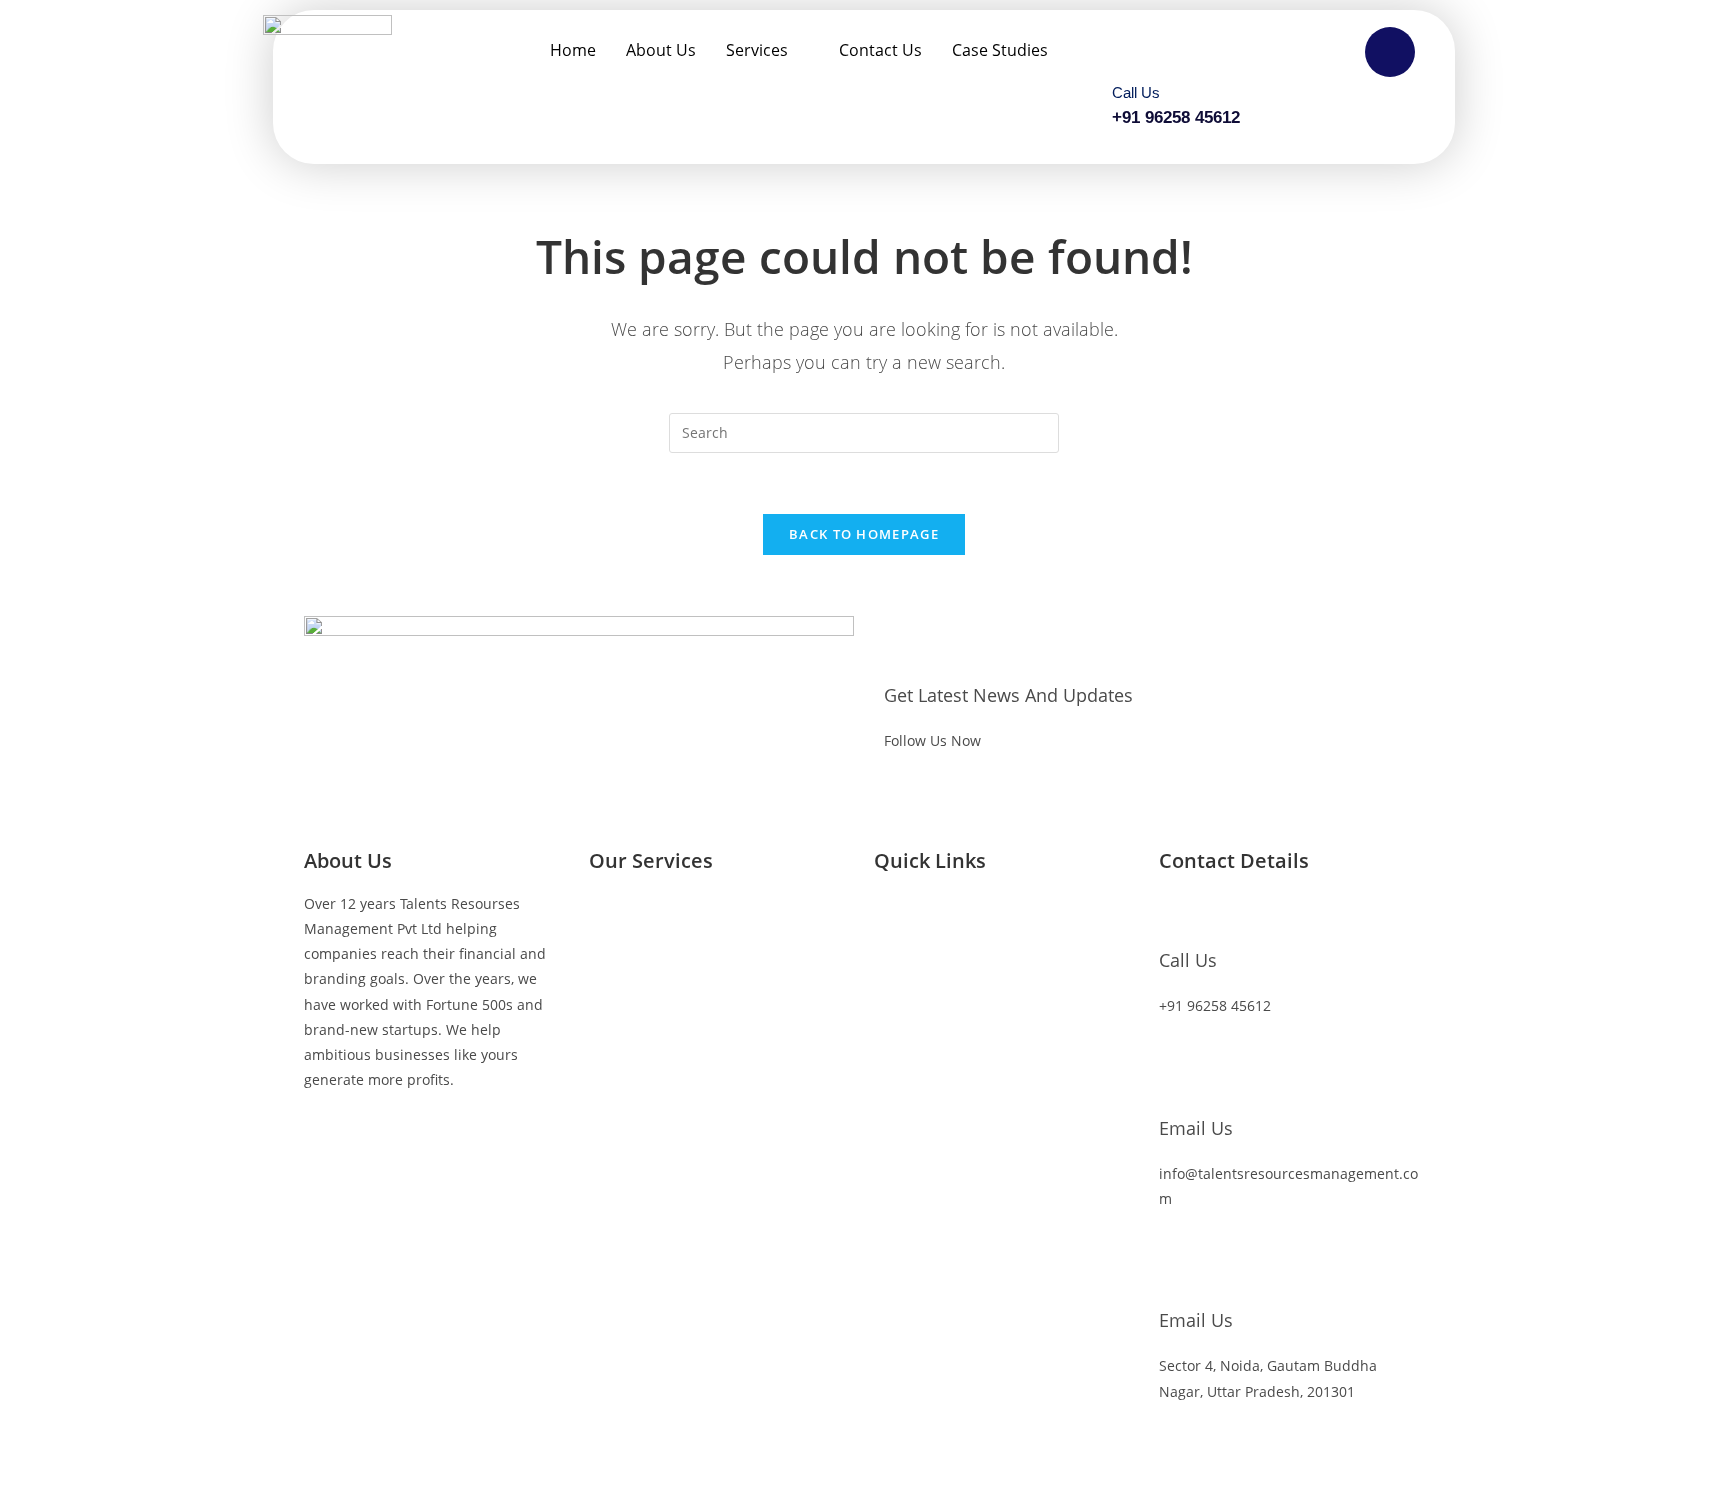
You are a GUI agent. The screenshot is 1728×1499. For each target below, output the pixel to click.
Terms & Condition (936, 1229)
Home (573, 50)
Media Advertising (650, 1229)
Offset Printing (638, 1164)
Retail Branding (641, 968)
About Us (661, 50)
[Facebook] (329, 1137)
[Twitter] (383, 1137)
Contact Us (880, 50)
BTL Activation (636, 1033)
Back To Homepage (864, 534)
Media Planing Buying (662, 903)
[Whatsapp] (491, 1137)
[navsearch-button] (1390, 52)
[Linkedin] (437, 1137)
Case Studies (1000, 50)
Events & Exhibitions (657, 1098)
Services (757, 50)
